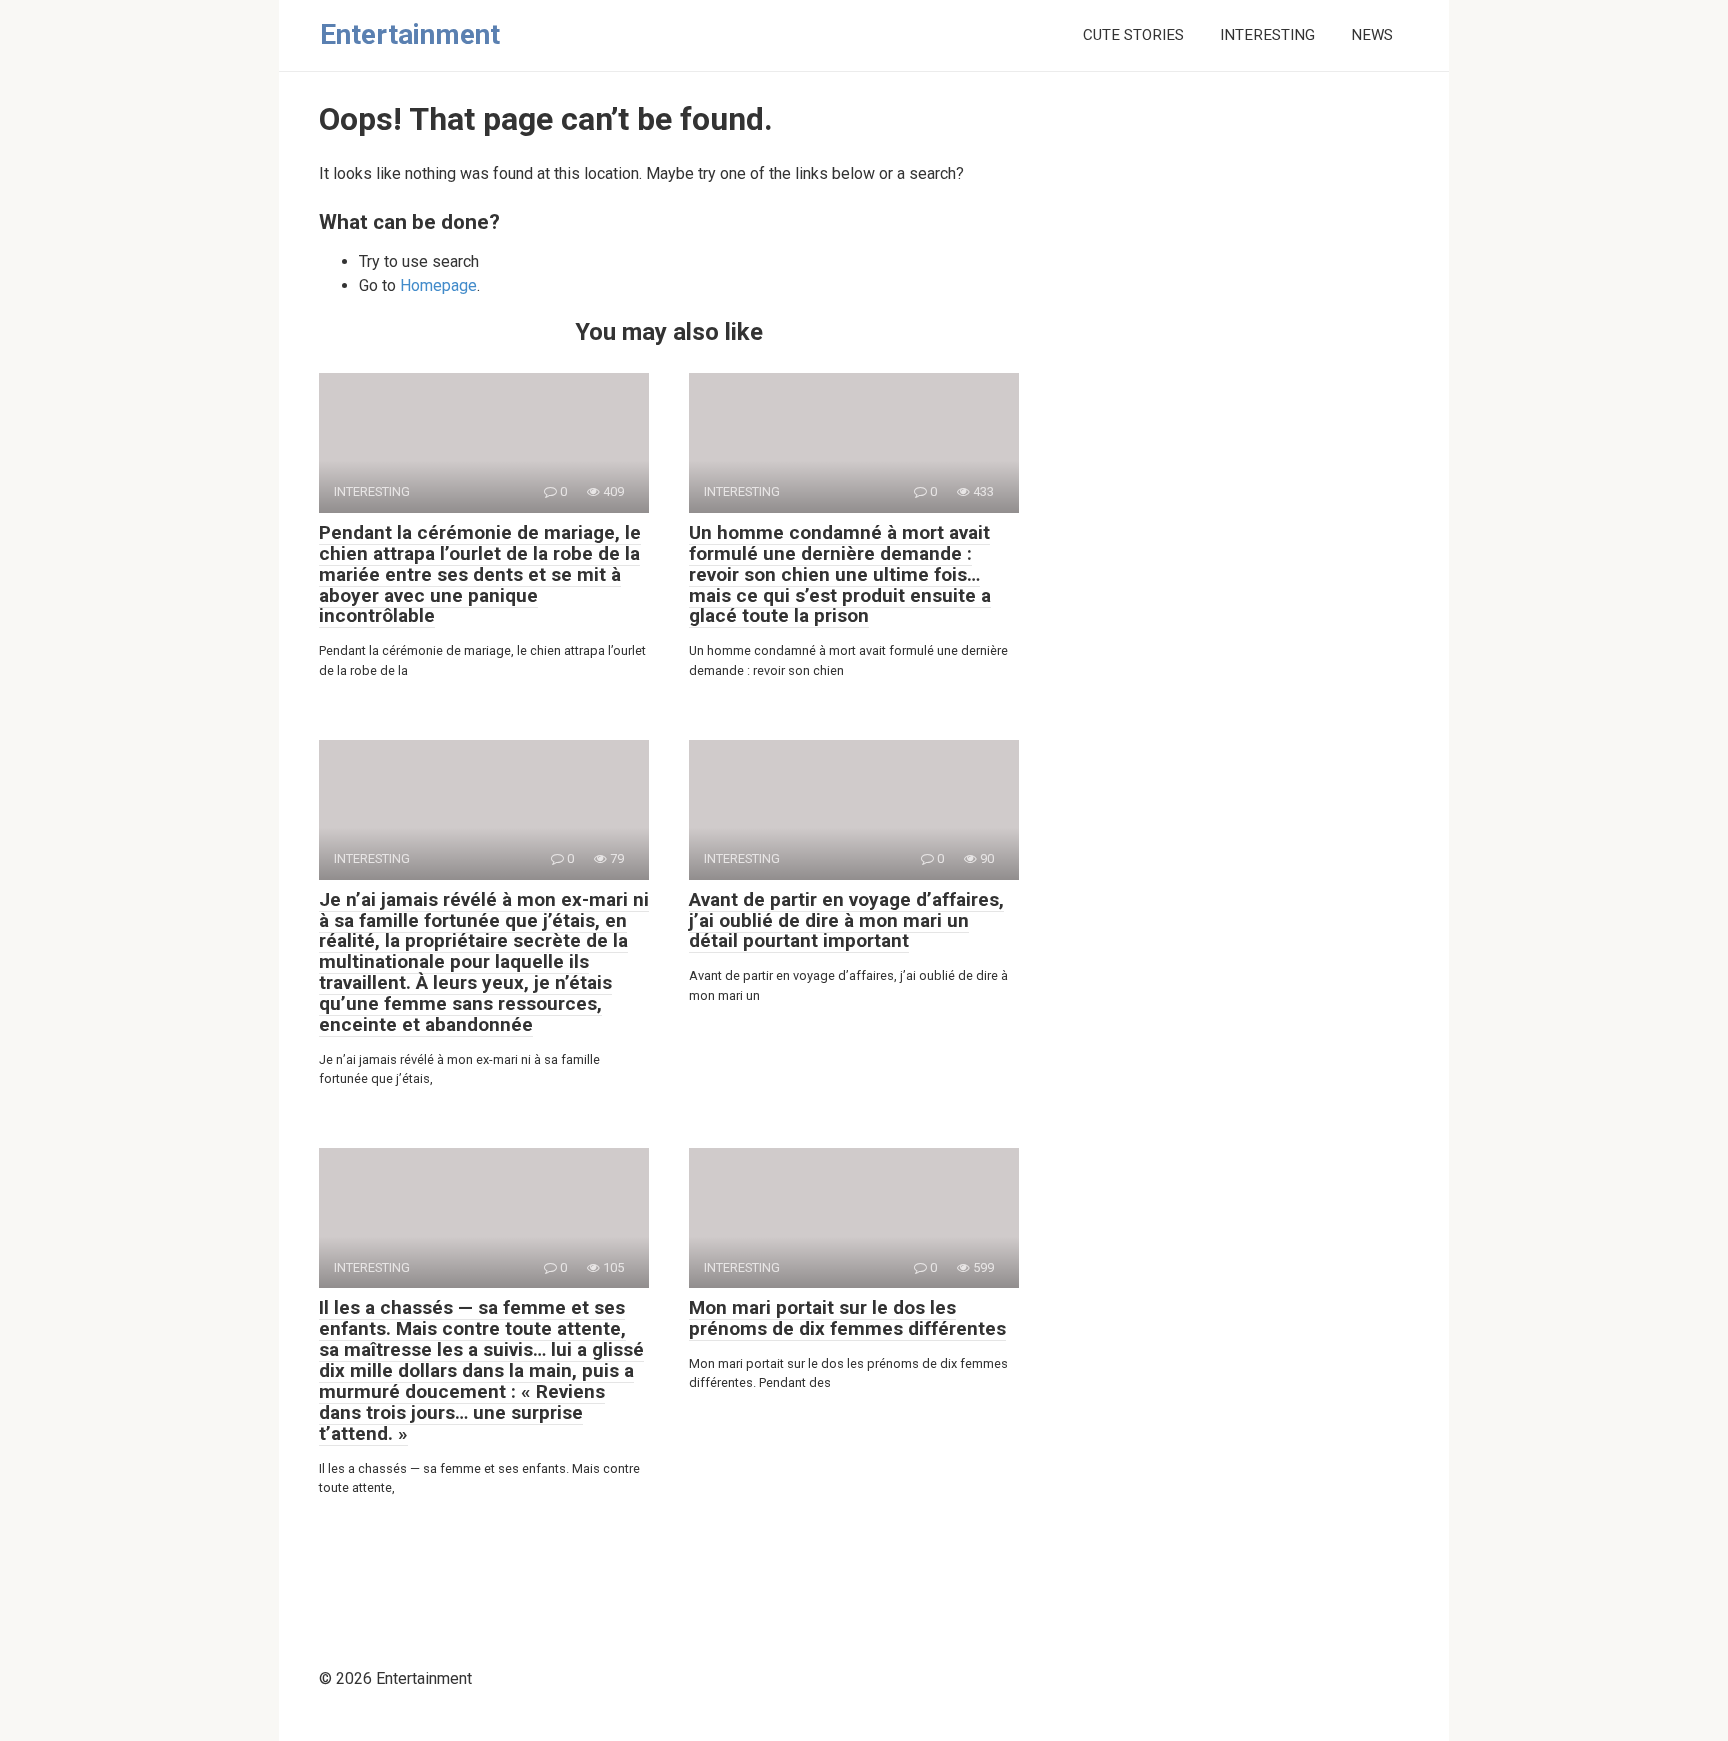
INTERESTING (1267, 35)
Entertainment (410, 34)
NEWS (1372, 35)
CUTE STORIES (1133, 35)
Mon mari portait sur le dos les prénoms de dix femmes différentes (847, 1318)
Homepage (438, 285)
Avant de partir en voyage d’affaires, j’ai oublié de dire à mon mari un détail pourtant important (846, 920)
